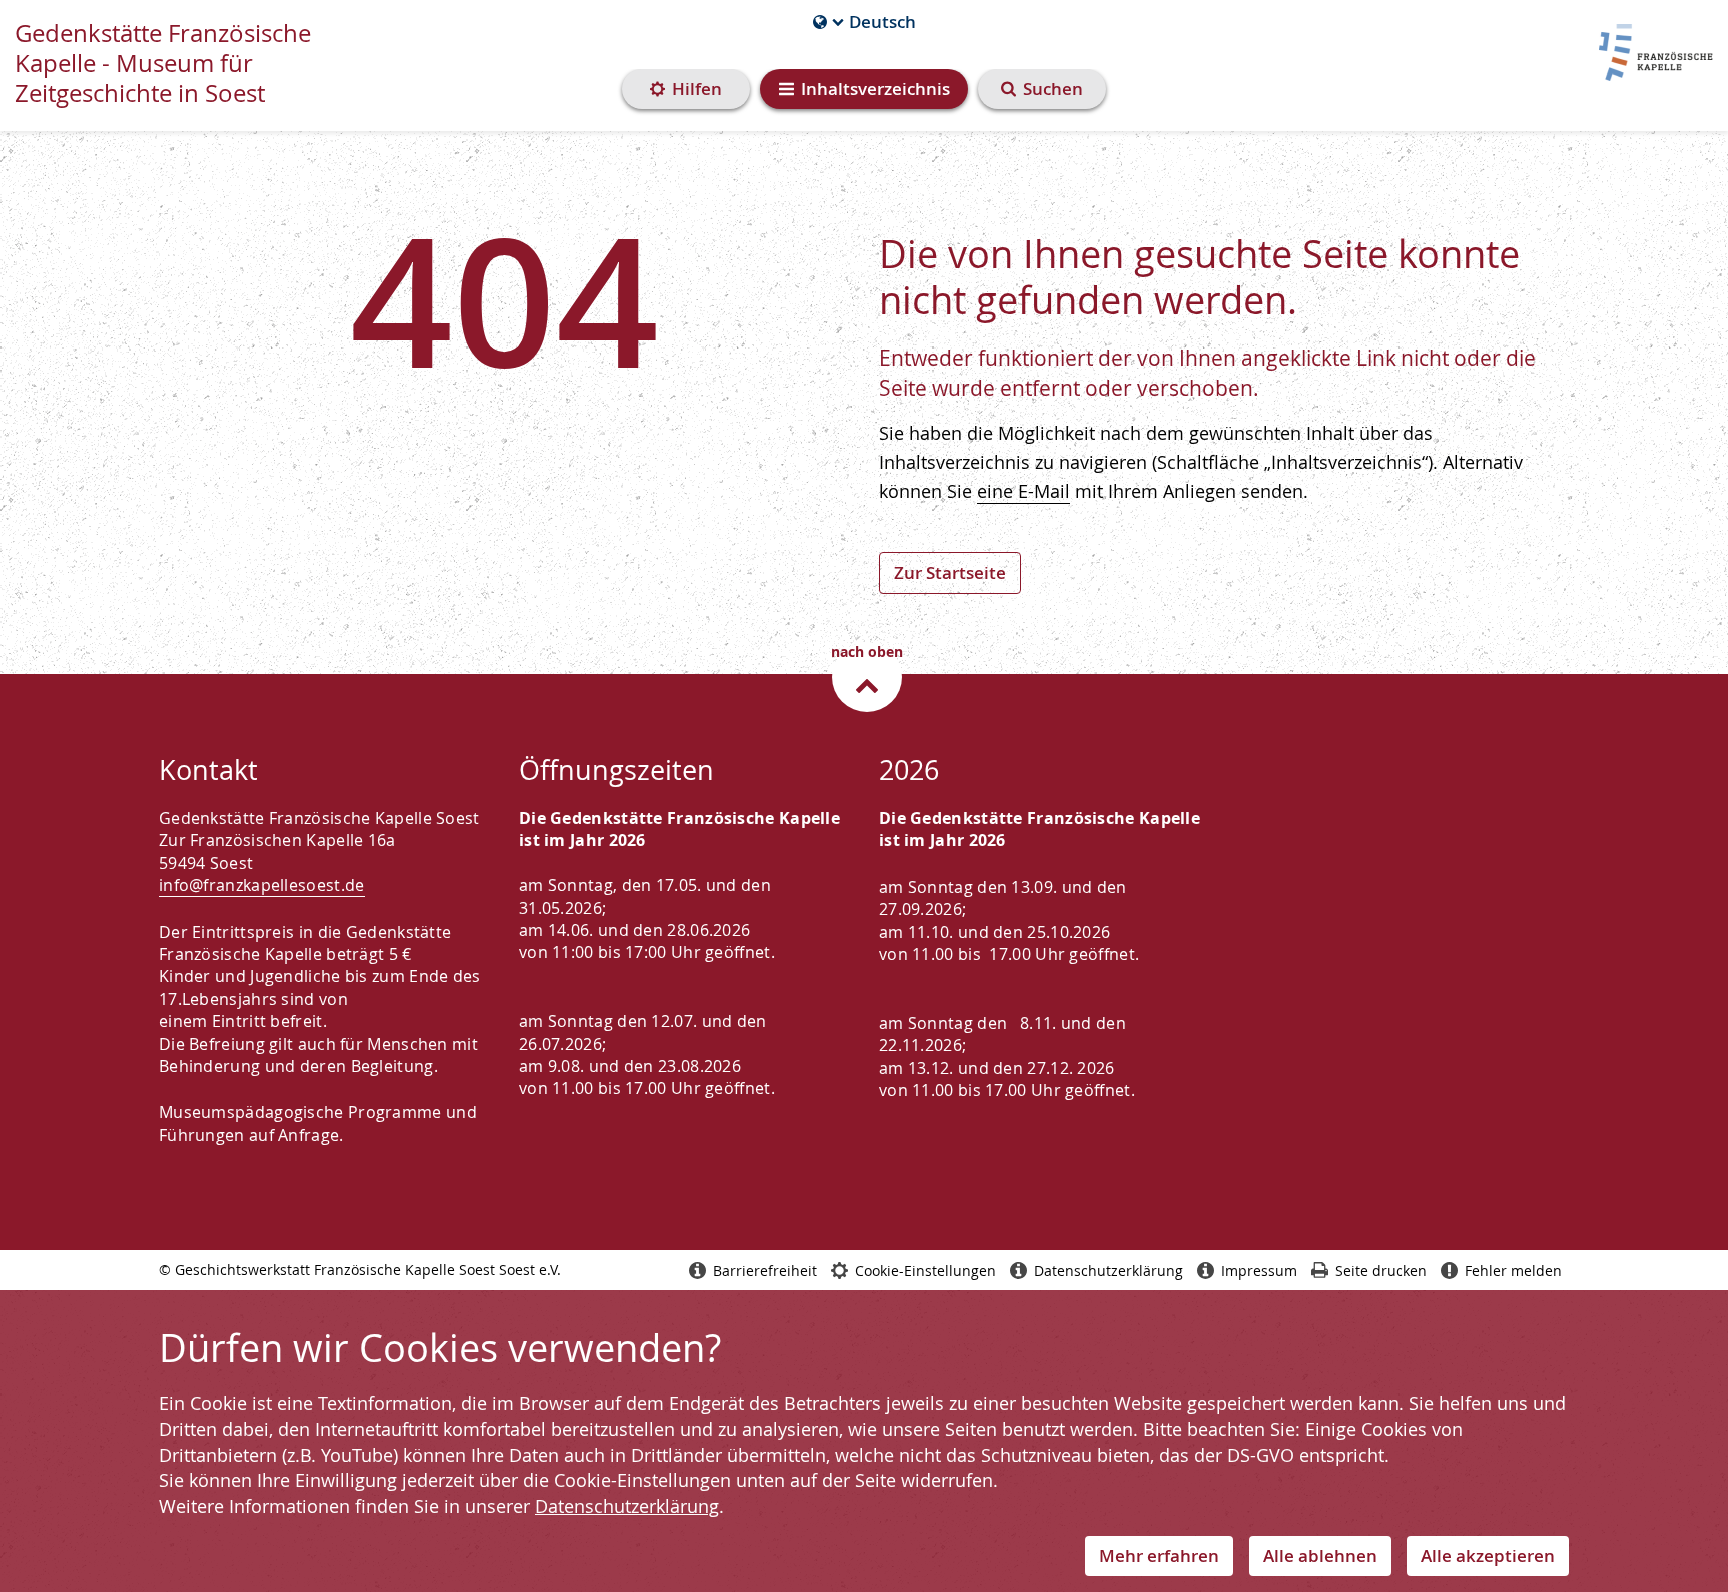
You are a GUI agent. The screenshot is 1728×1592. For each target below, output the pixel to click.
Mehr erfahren (1159, 1555)
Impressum (1259, 1270)
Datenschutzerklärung (627, 1506)
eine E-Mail (1023, 491)
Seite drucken (1381, 1270)
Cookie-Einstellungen (925, 1270)
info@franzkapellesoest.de (262, 885)
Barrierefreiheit (765, 1270)
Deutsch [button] (864, 22)
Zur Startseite (950, 572)
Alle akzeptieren (1488, 1555)
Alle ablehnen (1320, 1555)
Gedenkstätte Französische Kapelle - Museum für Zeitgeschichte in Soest (163, 63)
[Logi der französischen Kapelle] (1648, 48)
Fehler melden (1513, 1270)
